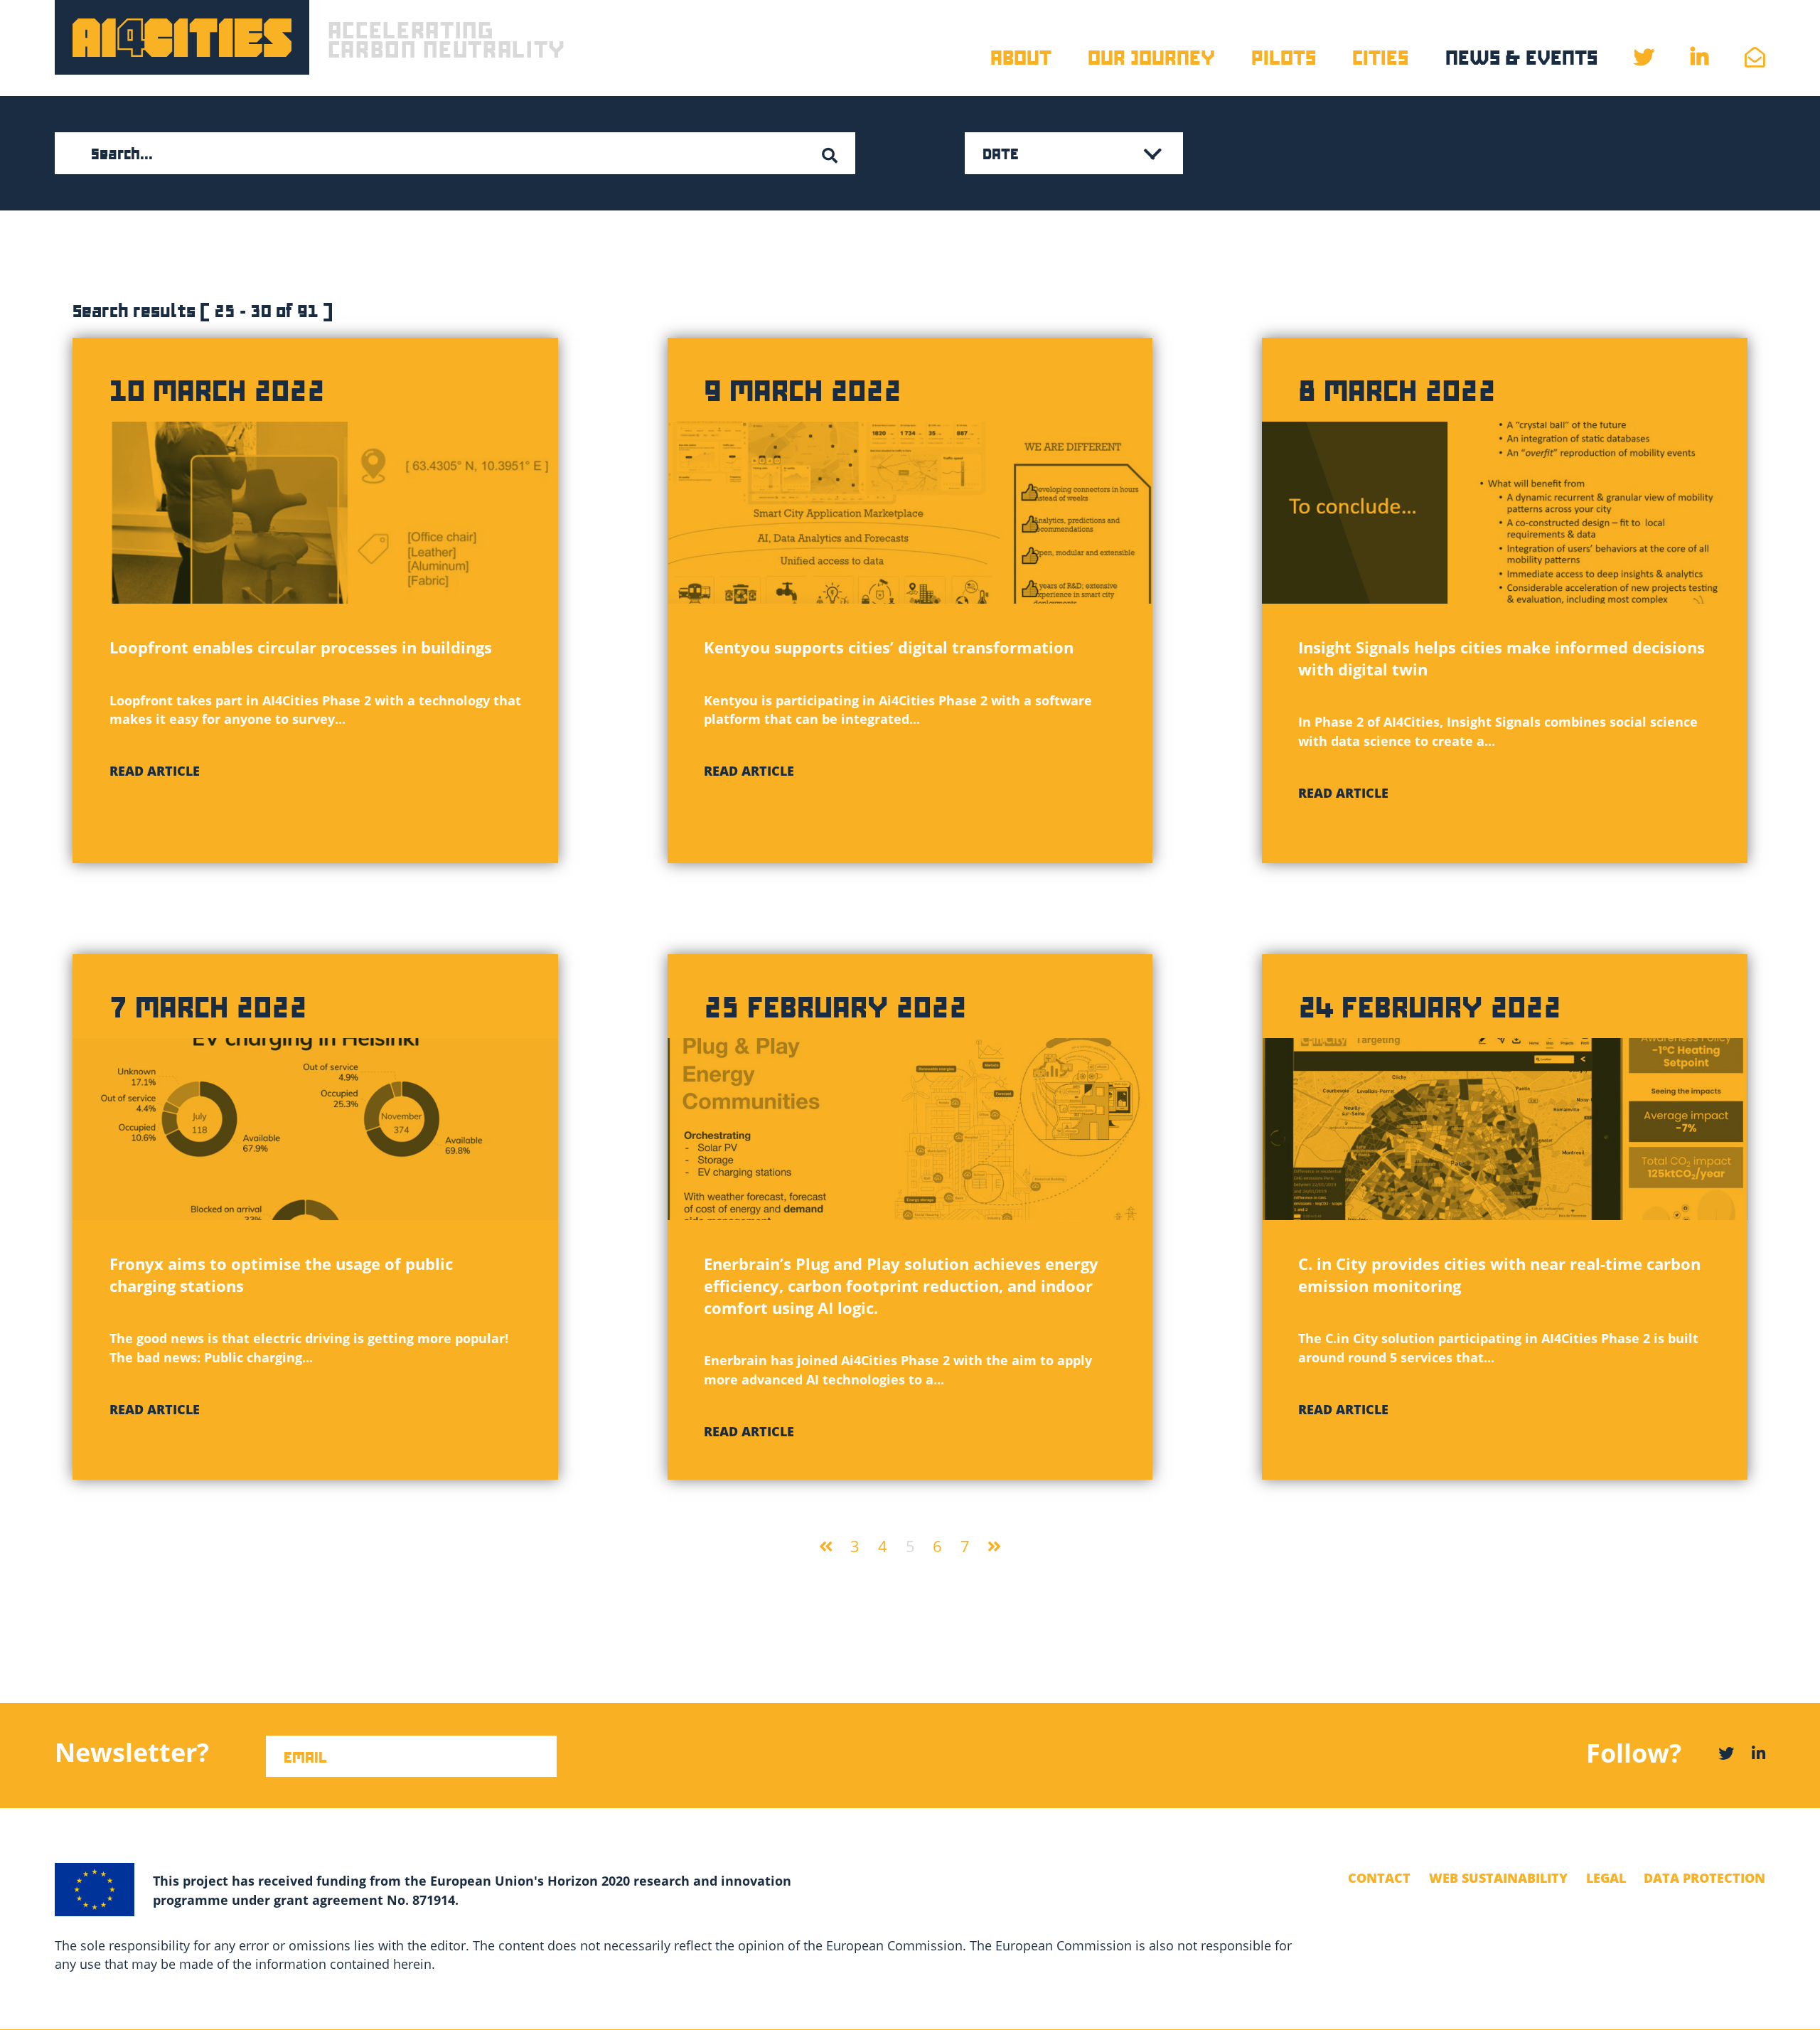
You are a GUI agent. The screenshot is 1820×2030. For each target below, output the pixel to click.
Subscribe (78, 1770)
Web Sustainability (1498, 1878)
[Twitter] (1726, 1753)
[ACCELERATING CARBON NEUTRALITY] (182, 37)
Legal (1606, 1878)
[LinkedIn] (1759, 1753)
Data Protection (1704, 1878)
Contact (1379, 1878)
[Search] (829, 156)
